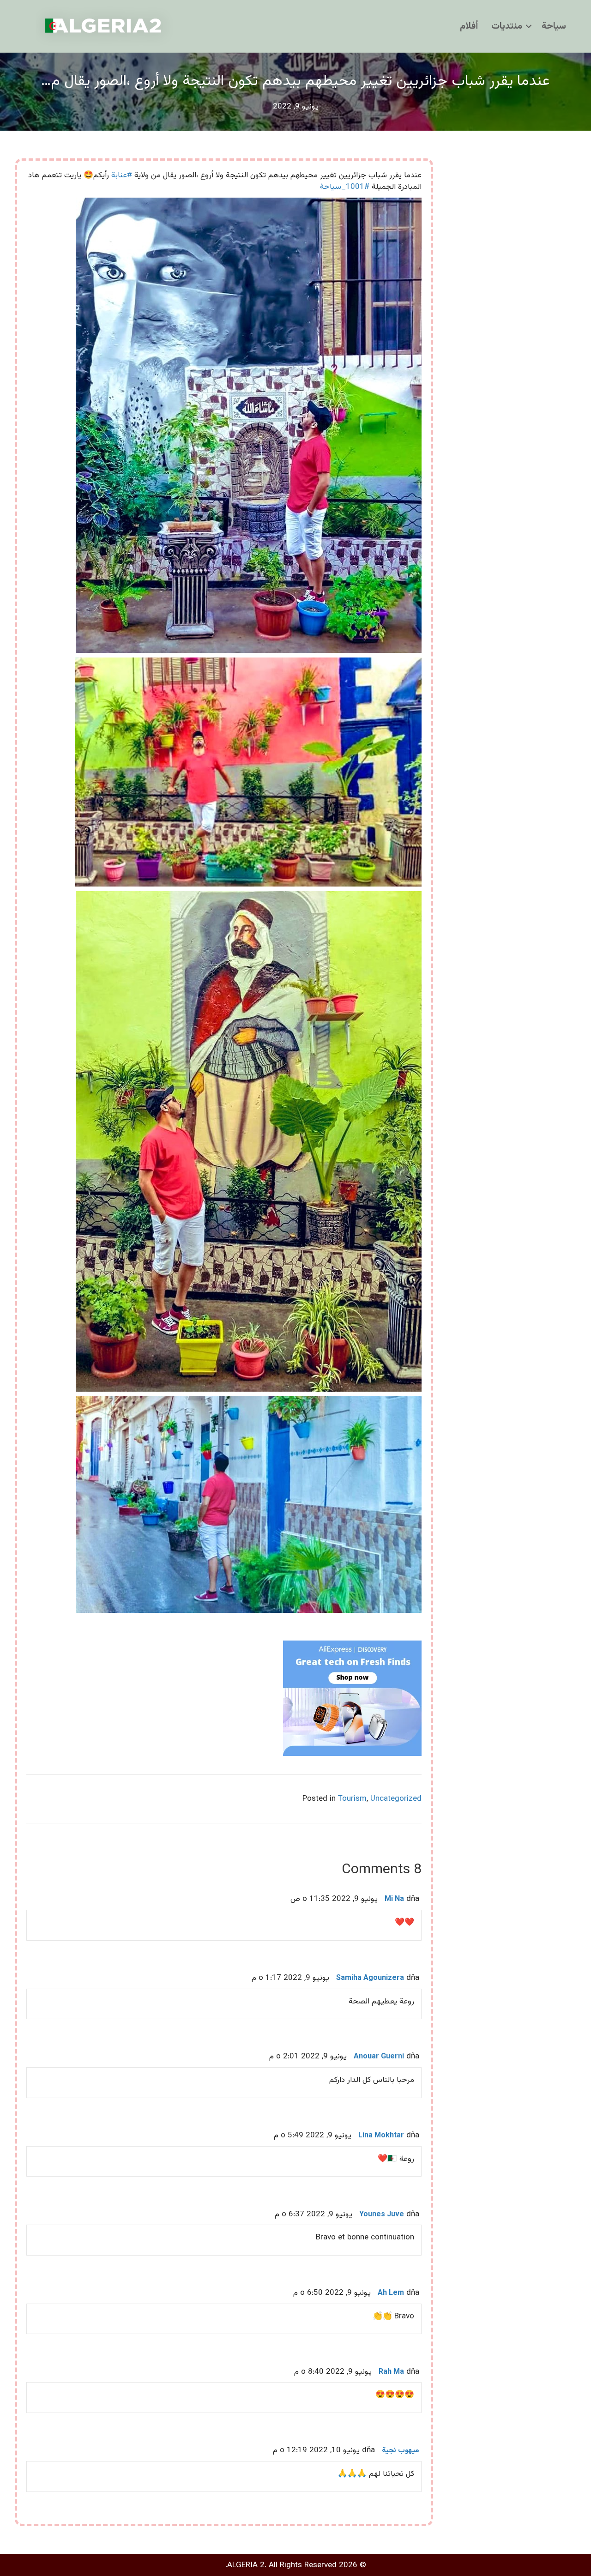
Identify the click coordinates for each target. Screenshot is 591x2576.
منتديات (507, 26)
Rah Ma (391, 2372)
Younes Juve (382, 2215)
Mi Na (394, 1899)
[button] (529, 26)
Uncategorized (396, 1799)
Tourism (352, 1799)
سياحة (554, 26)
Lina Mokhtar (381, 2136)
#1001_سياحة (345, 187)
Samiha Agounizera (370, 1978)
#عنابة (122, 175)
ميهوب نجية (401, 2451)
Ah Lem (391, 2293)
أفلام (469, 26)
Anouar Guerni (379, 2057)
